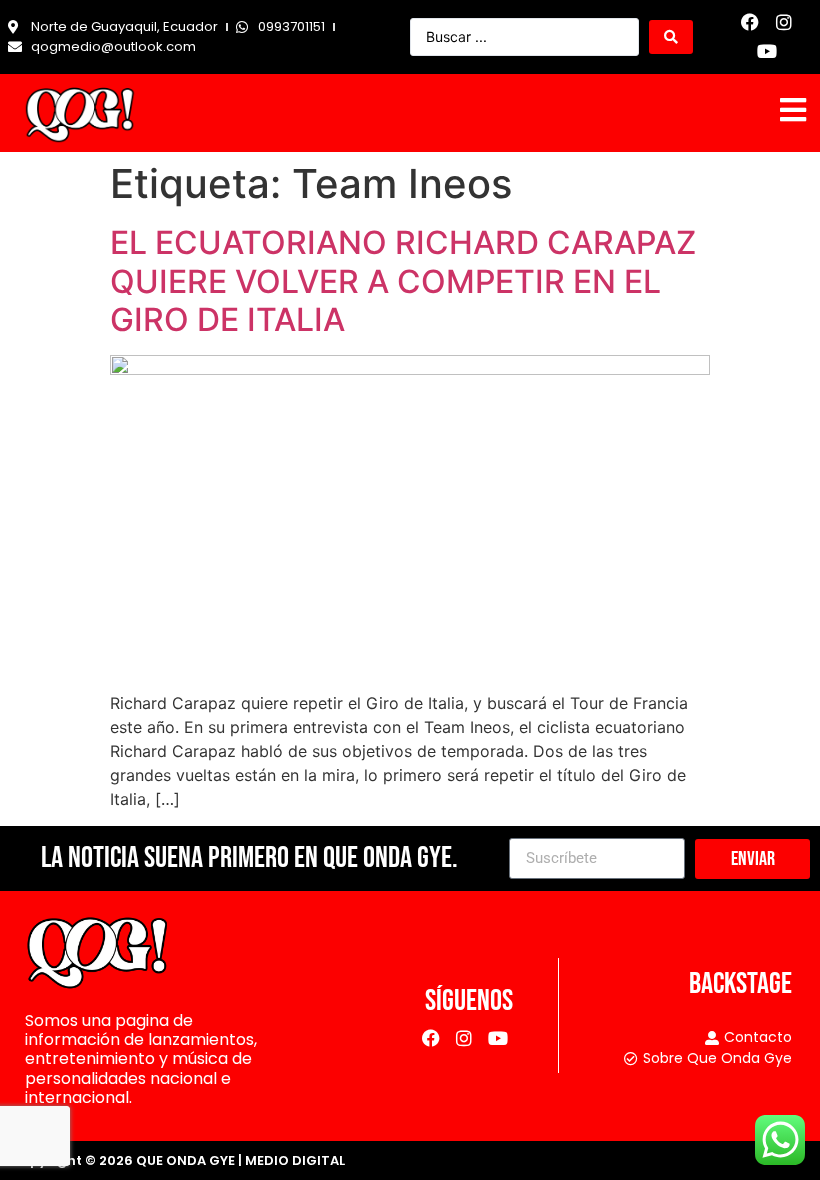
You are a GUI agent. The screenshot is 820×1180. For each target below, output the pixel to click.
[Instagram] (784, 22)
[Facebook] (750, 22)
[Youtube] (767, 51)
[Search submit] (671, 37)
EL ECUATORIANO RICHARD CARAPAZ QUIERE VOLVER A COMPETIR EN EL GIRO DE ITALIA (403, 281)
